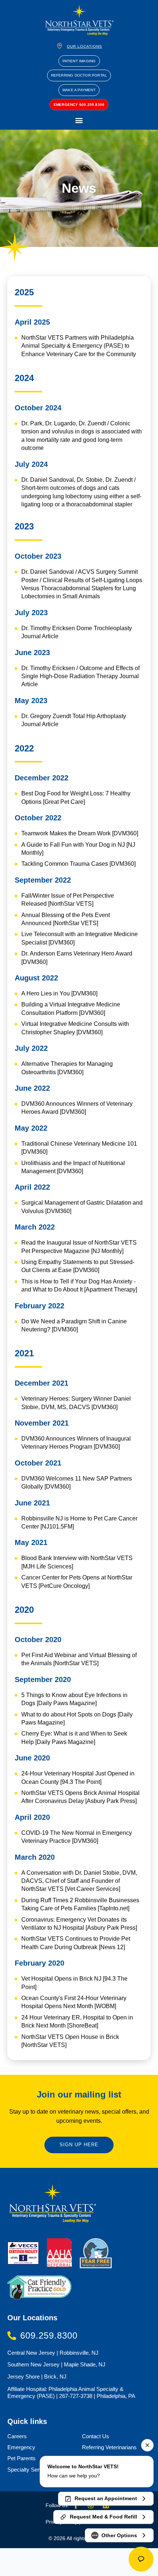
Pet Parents (21, 2458)
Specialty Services (30, 2470)
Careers (17, 2436)
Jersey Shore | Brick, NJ (37, 2377)
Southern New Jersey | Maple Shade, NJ (56, 2364)
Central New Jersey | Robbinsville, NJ (53, 2353)
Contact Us (96, 2436)
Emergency (21, 2447)
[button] (79, 120)
